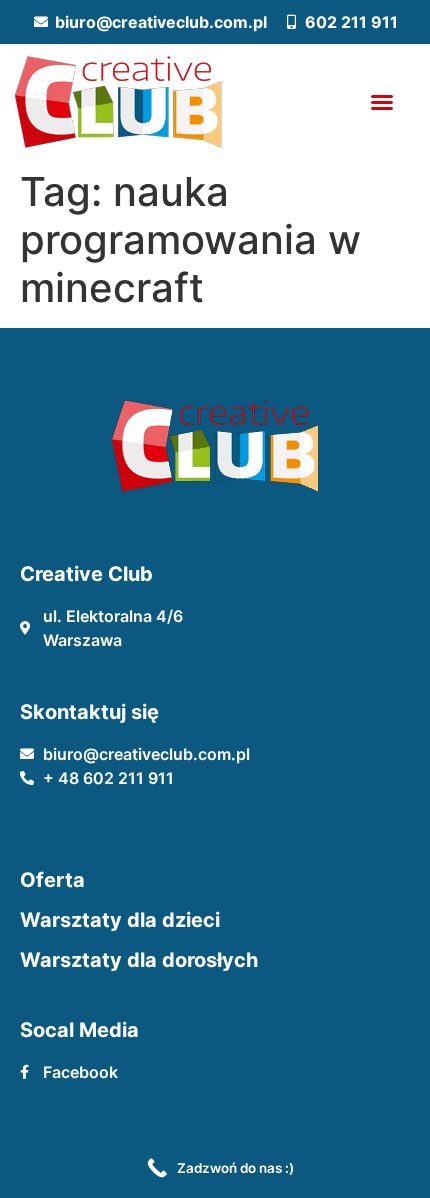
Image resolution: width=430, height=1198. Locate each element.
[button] (382, 102)
